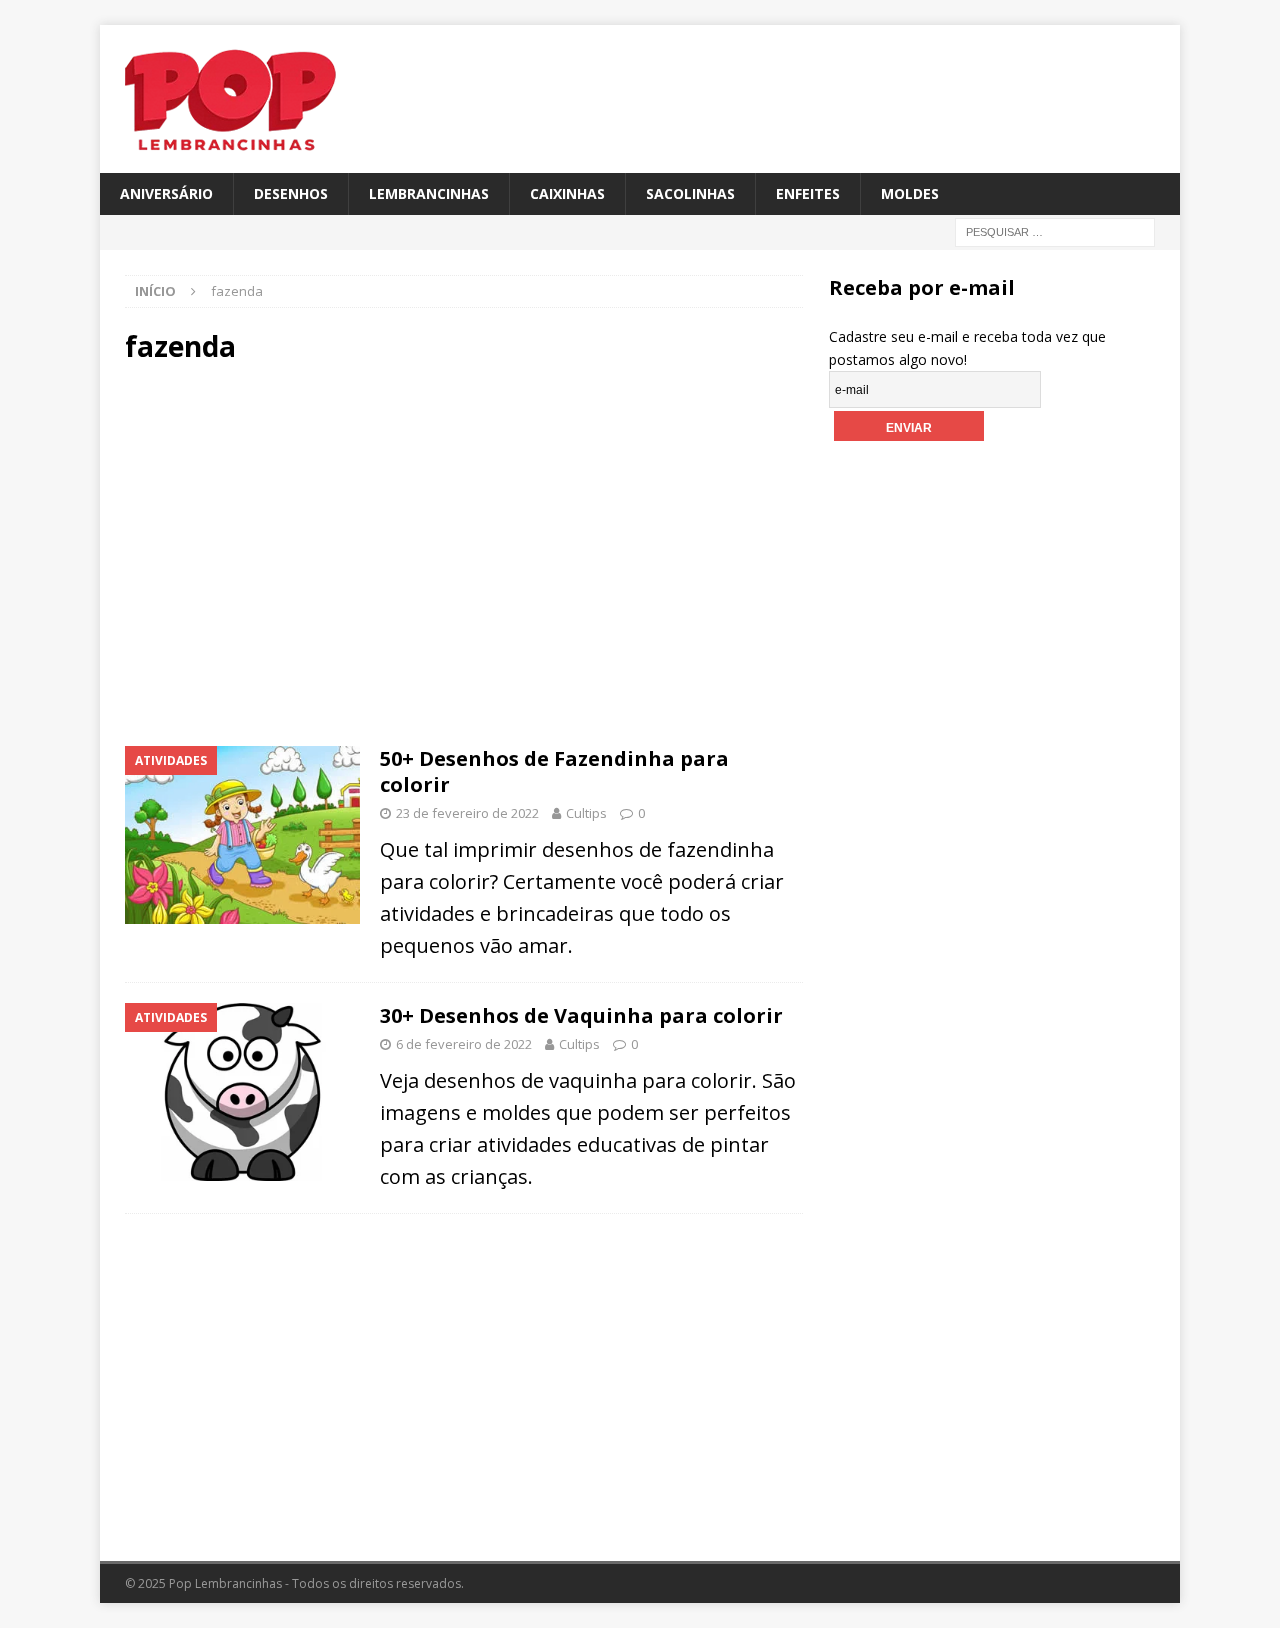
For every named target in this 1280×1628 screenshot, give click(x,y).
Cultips (586, 813)
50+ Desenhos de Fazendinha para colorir (554, 771)
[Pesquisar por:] (1055, 231)
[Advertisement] (294, 552)
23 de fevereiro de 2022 (467, 813)
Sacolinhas (690, 193)
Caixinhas (567, 193)
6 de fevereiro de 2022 (464, 1044)
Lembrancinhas (429, 193)
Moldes (910, 193)
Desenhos (291, 193)
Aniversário (166, 193)
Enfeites (808, 193)
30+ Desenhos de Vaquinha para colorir (581, 1015)
